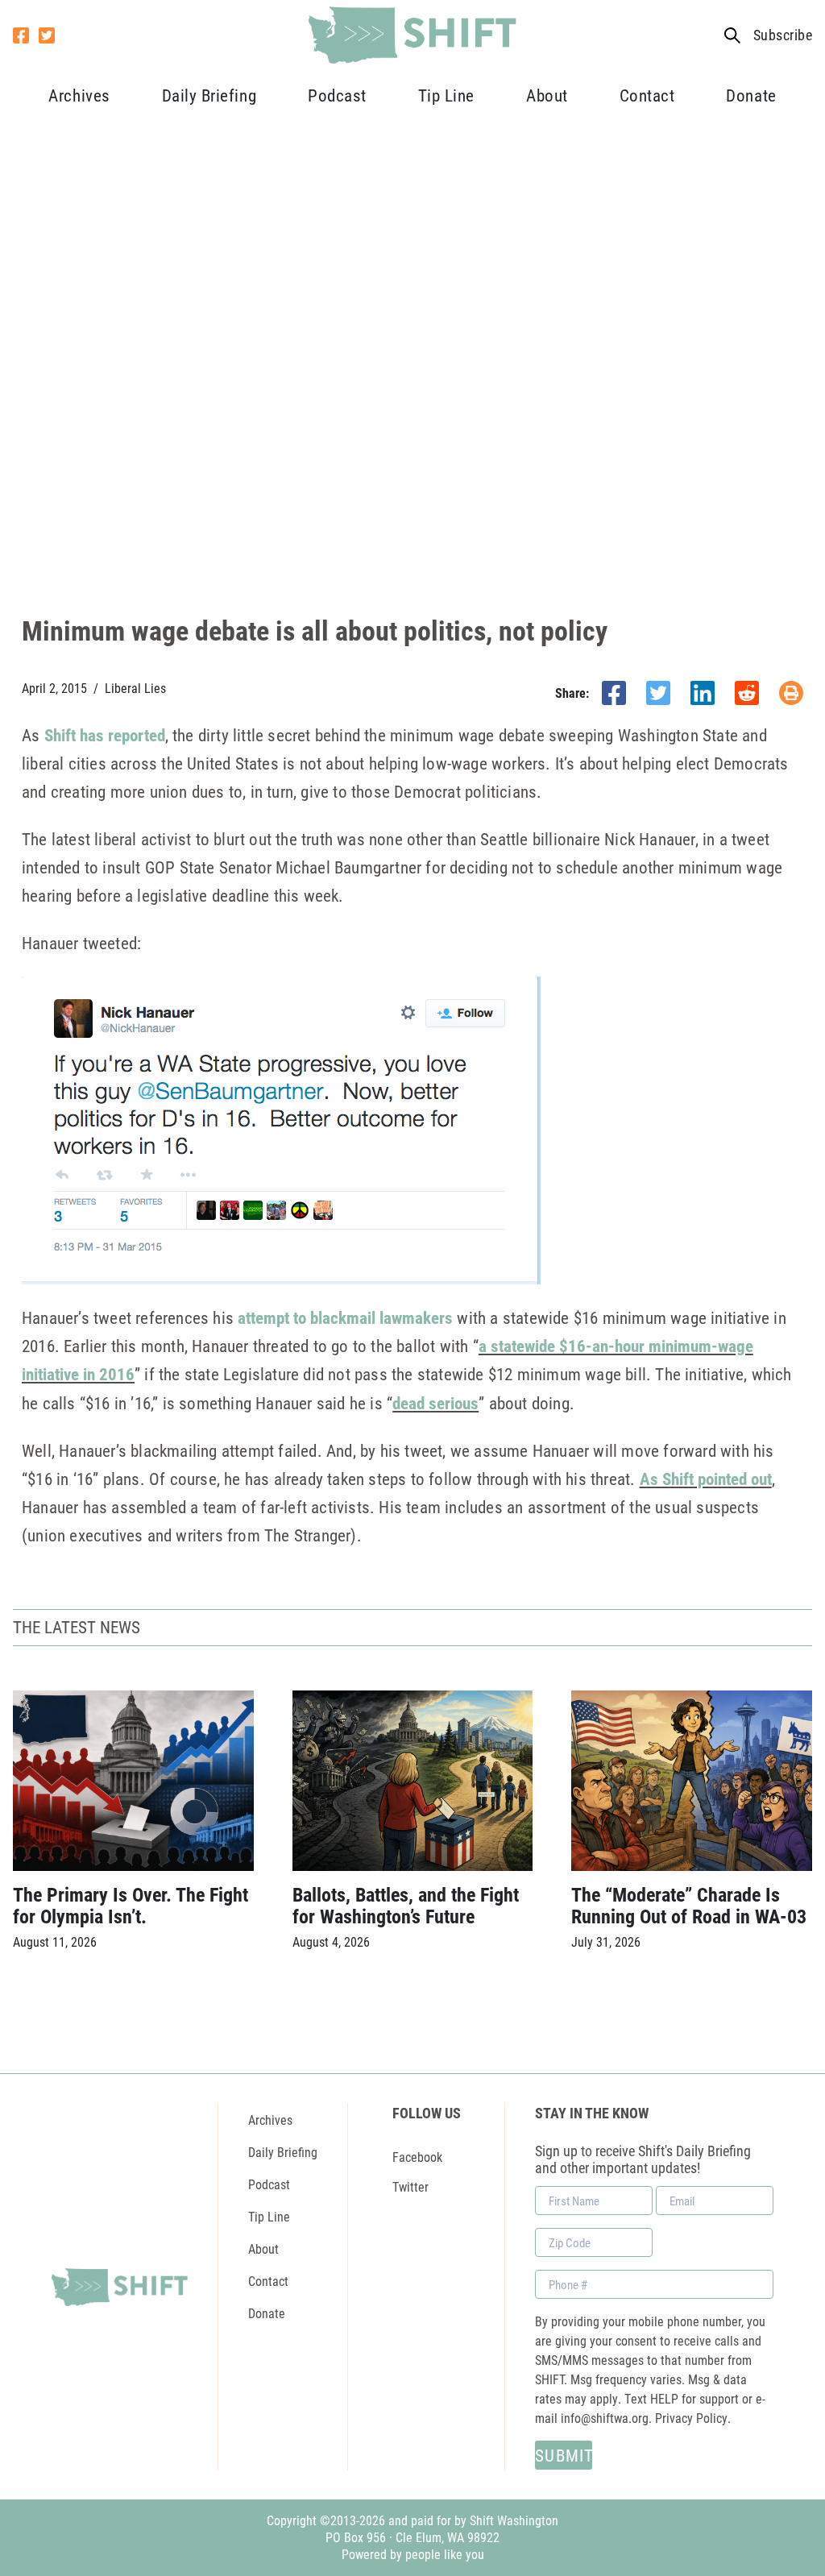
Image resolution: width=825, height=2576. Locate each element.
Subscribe (783, 35)
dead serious (435, 1403)
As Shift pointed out (706, 1479)
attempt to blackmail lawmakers (345, 1317)
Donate (751, 95)
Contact (647, 95)
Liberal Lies (135, 688)
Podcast (337, 95)
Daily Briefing (209, 95)
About (547, 95)
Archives (79, 95)
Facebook (417, 2157)
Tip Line (446, 95)
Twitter (410, 2186)
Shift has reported (105, 735)
